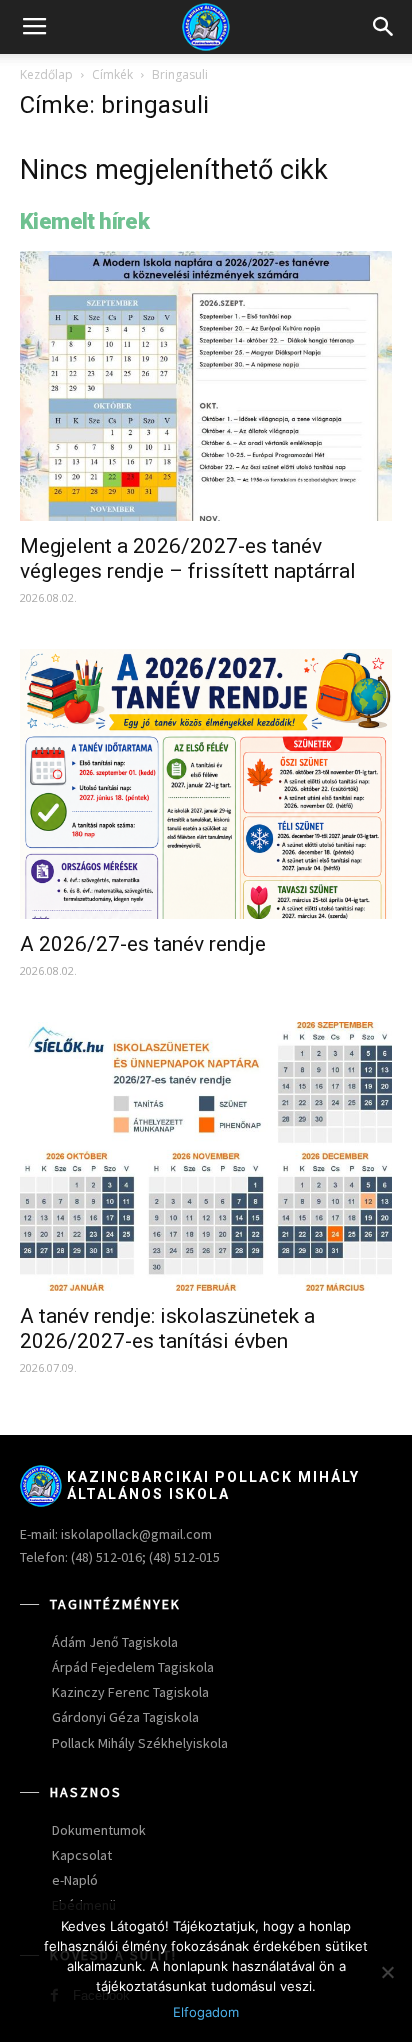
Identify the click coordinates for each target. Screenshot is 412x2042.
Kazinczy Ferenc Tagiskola (130, 1692)
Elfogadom (206, 2012)
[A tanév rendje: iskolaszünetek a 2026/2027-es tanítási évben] (206, 1157)
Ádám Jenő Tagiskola (115, 1642)
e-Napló (75, 1880)
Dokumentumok (99, 1830)
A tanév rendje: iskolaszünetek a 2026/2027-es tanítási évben (167, 1328)
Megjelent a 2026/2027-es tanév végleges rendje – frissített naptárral (188, 558)
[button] (384, 27)
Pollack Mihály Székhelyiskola (140, 1743)
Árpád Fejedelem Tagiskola (133, 1667)
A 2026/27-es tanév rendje (143, 944)
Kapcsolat (82, 1855)
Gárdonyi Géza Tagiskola (125, 1717)
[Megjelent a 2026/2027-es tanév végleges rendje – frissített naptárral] (206, 386)
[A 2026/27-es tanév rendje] (206, 784)
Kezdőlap (46, 74)
